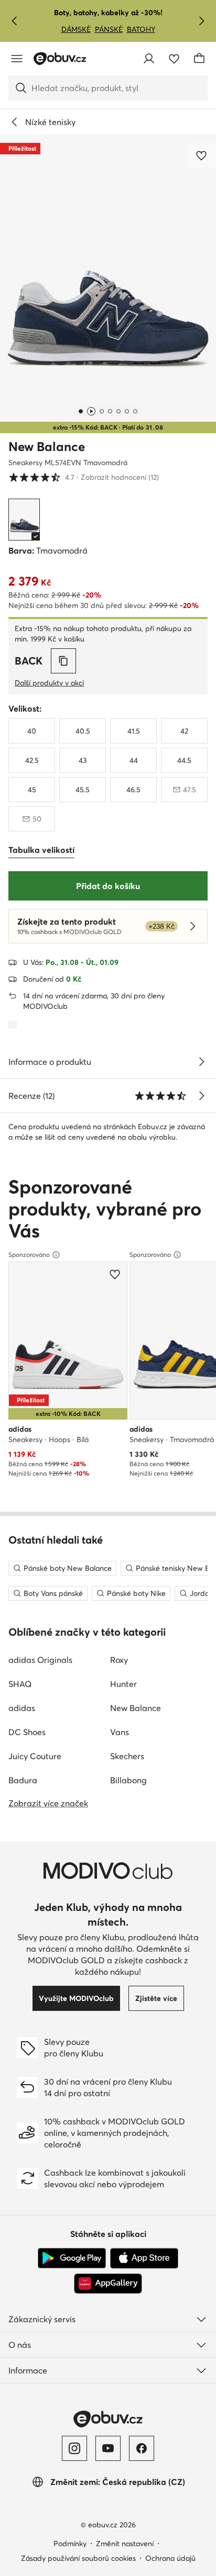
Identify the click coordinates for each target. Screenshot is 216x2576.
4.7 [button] (84, 477)
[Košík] (199, 59)
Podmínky (70, 2544)
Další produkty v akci (49, 683)
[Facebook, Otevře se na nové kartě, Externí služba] (142, 2448)
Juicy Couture (35, 1756)
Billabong (128, 1780)
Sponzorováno (29, 1255)
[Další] (201, 21)
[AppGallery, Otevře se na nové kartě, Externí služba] (108, 2283)
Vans (120, 1732)
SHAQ (20, 1684)
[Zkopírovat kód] (63, 661)
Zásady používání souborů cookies (78, 2558)
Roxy (119, 1660)
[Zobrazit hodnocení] (201, 1096)
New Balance (47, 447)
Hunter (123, 1684)
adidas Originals (40, 1660)
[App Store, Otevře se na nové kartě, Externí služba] (144, 2258)
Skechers (127, 1756)
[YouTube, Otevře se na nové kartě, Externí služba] (108, 2448)
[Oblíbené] (174, 59)
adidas (22, 1708)
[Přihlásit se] (149, 59)
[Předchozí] (15, 21)
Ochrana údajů (170, 2558)
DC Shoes (27, 1732)
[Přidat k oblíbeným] (202, 155)
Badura (23, 1780)
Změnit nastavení (125, 2544)
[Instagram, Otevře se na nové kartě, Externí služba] (74, 2448)
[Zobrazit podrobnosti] (201, 1062)
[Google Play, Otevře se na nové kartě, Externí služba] (72, 2258)
